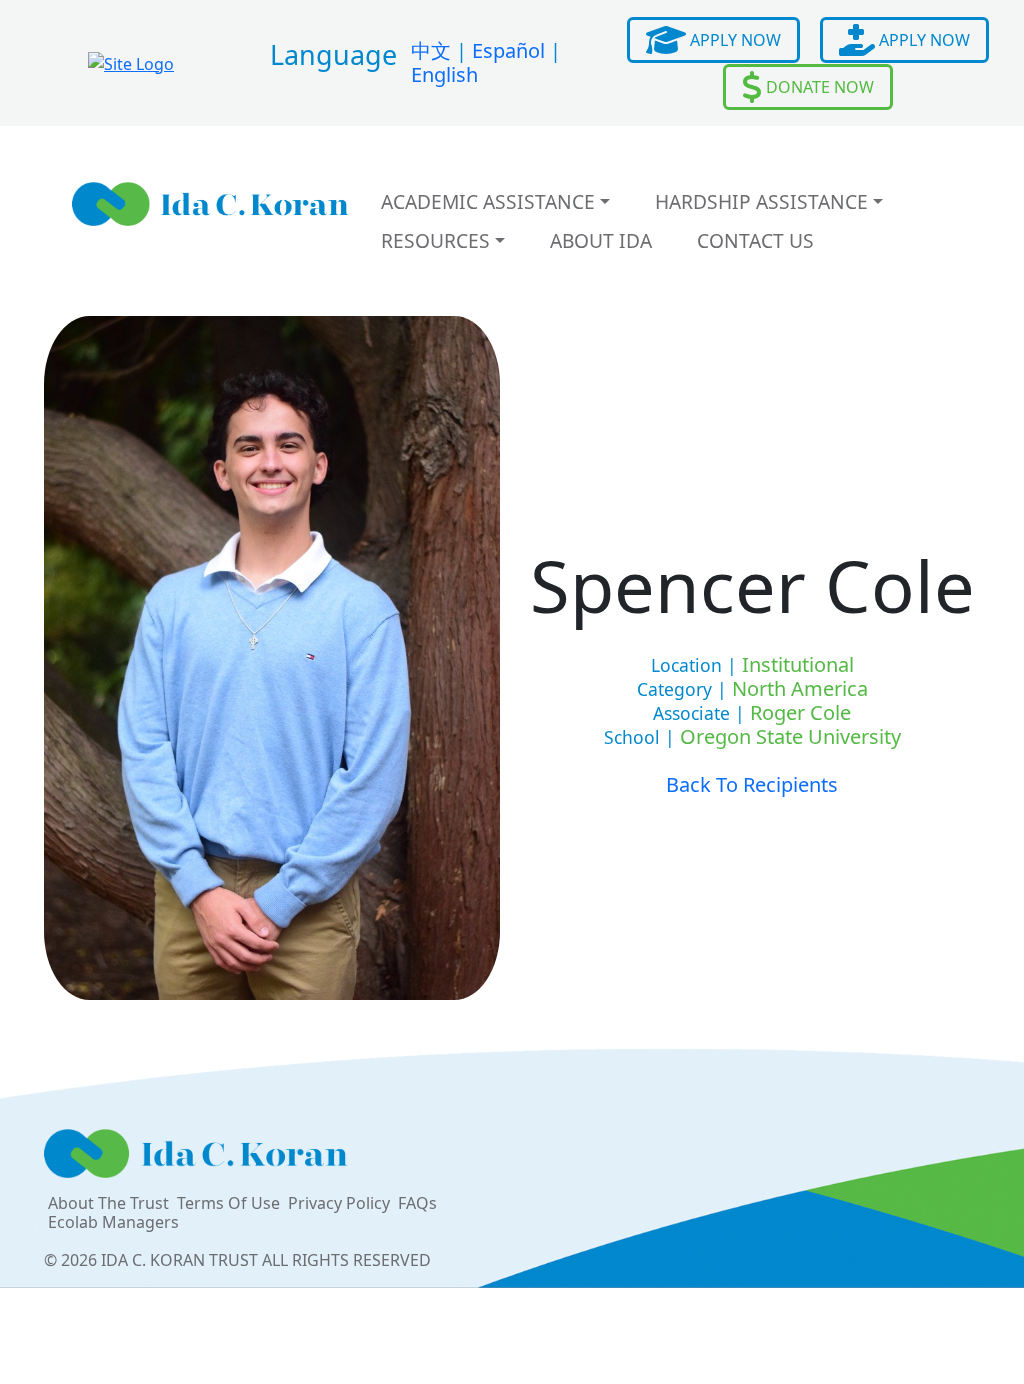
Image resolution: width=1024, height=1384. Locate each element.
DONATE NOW (818, 87)
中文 (431, 50)
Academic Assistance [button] (488, 201)
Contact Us (755, 240)
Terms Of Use (228, 1203)
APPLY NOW (733, 40)
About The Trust (108, 1203)
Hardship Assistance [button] (761, 201)
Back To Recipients (752, 784)
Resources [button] (435, 240)
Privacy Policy (339, 1203)
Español (508, 50)
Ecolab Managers (113, 1222)
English (444, 74)
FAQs (417, 1203)
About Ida (601, 240)
